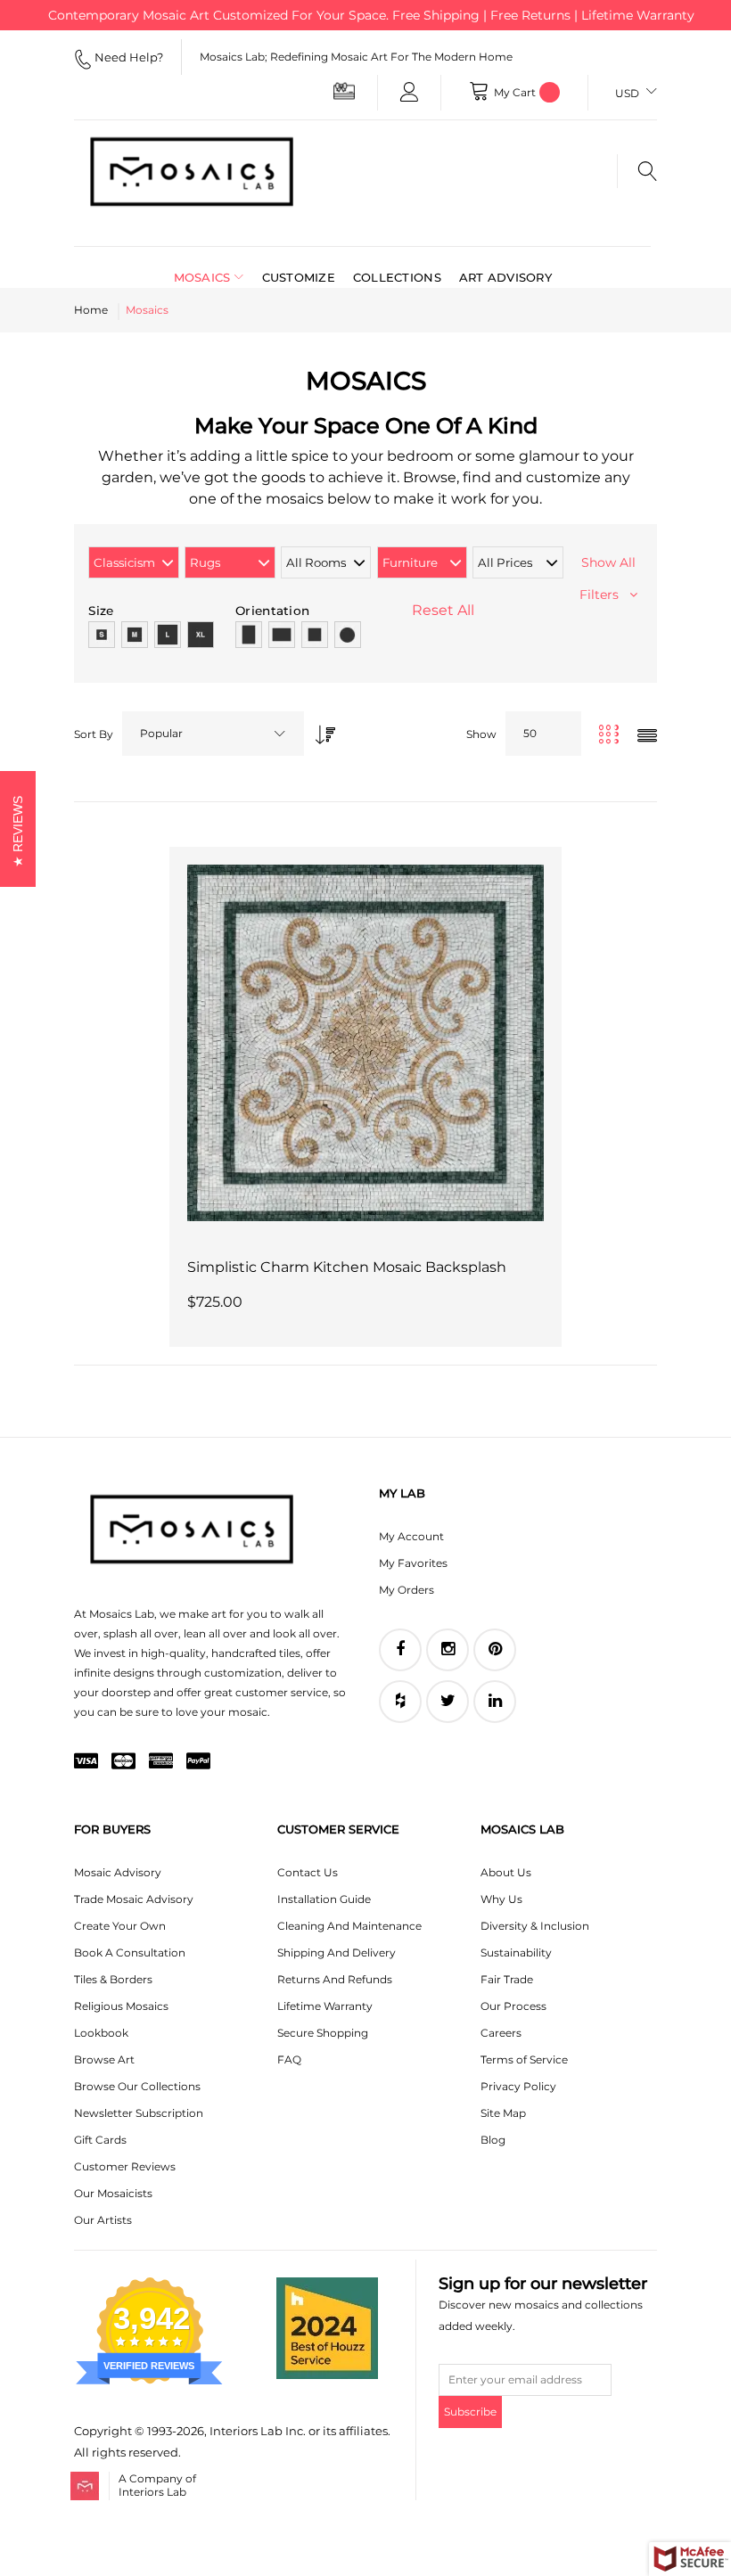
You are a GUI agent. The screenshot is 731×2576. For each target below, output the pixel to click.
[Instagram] (448, 1650)
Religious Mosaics (121, 2006)
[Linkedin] (495, 1702)
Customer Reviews (125, 2166)
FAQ (289, 2059)
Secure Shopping (323, 2033)
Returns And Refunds (335, 1979)
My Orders (407, 1590)
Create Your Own (120, 1926)
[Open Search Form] (637, 171)
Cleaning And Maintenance (349, 1926)
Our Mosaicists (113, 2193)
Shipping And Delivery (337, 1953)
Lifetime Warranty (325, 2006)
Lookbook (101, 2033)
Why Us (501, 1899)
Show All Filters (608, 578)
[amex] (161, 1762)
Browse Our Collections (137, 2086)
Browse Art (104, 2059)
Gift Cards (100, 2140)
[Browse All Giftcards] (344, 90)
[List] (647, 737)
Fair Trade (507, 1979)
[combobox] (213, 734)
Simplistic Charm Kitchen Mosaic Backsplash (347, 1267)
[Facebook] (400, 1650)
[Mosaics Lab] (192, 171)
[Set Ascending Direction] (321, 730)
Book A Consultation (130, 1953)
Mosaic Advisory (118, 1872)
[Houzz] (400, 1702)
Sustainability (516, 1953)
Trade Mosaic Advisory (134, 1899)
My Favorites (413, 1563)
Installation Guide (324, 1899)
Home (91, 310)
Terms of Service (524, 2059)
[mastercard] (123, 1762)
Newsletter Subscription (139, 2113)
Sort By (94, 734)
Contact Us (308, 1872)
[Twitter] (448, 1702)
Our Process (513, 2006)
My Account (411, 1536)
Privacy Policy (518, 2086)
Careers (501, 2033)
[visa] (86, 1762)
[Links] (409, 93)
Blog (493, 2140)
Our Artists (103, 2220)
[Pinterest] (495, 1650)
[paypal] (198, 1762)
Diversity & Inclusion (535, 1926)
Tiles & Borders (113, 1979)
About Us (506, 1872)
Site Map (503, 2113)
